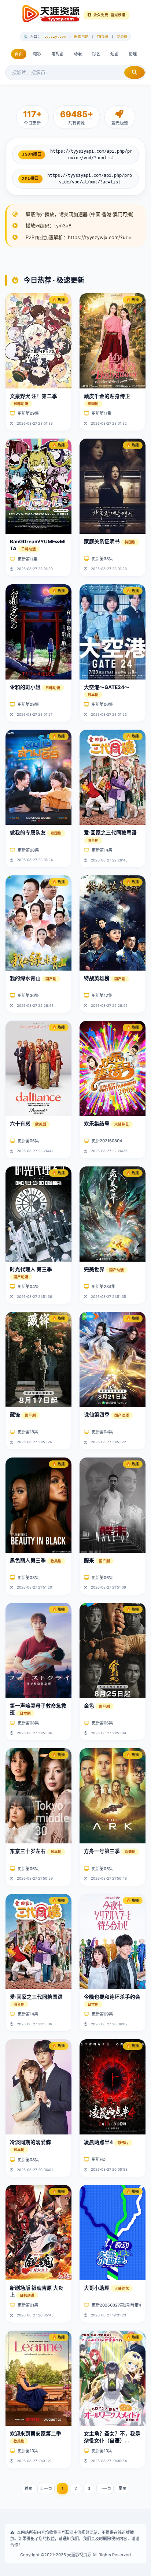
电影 (37, 54)
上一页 (46, 2488)
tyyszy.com (55, 36)
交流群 (122, 36)
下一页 (105, 2488)
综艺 (96, 54)
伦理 (133, 54)
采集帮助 (81, 36)
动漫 (78, 54)
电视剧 (57, 54)
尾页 (122, 2488)
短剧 (114, 54)
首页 (19, 54)
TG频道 (103, 36)
